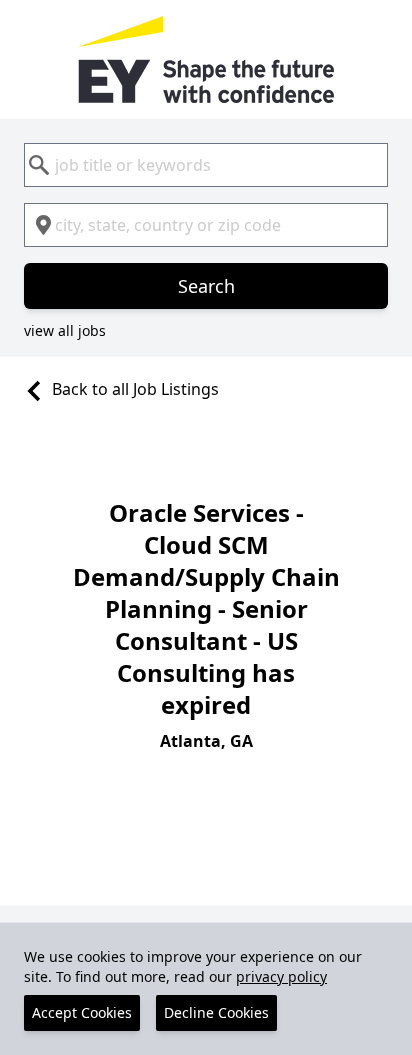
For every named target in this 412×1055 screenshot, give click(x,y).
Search (206, 286)
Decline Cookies (216, 1012)
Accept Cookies (82, 1012)
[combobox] (206, 165)
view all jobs (65, 330)
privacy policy (281, 976)
